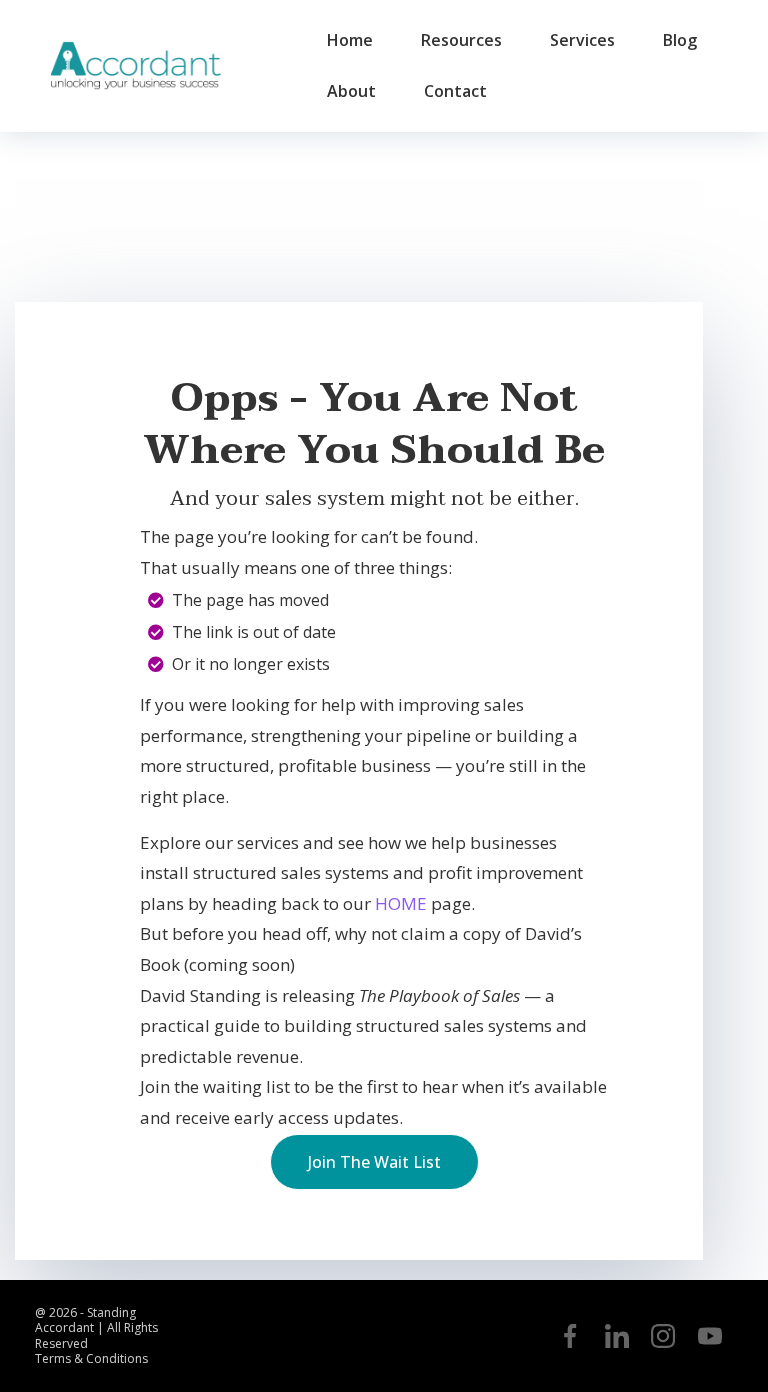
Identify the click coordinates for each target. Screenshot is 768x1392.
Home (350, 40)
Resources (461, 40)
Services (582, 40)
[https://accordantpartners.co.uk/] (135, 65)
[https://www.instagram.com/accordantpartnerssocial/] (663, 1336)
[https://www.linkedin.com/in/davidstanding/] (617, 1336)
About (351, 91)
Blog (680, 40)
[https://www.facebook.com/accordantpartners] (570, 1336)
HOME (401, 903)
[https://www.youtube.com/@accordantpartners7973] (710, 1336)
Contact (455, 91)
